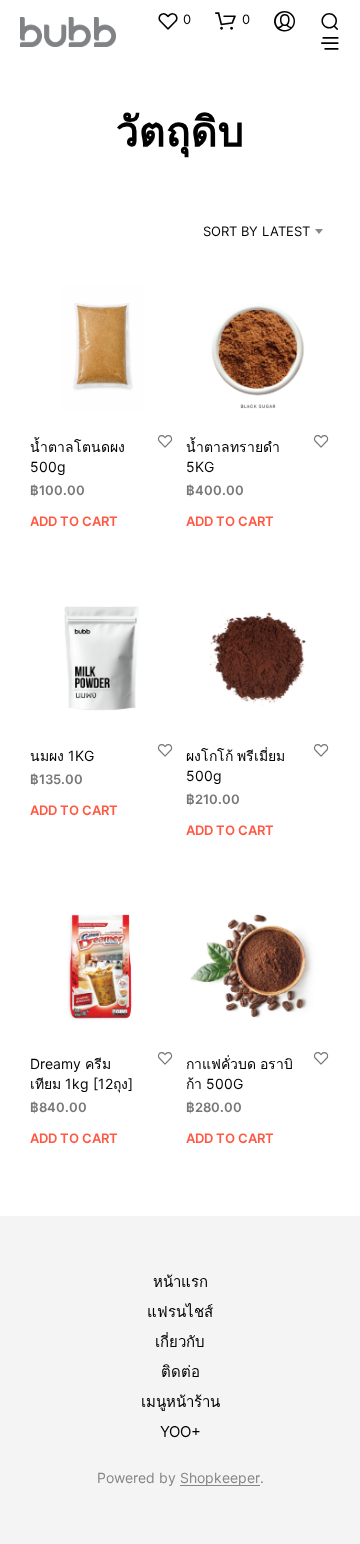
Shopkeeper (220, 1478)
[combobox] (240, 231)
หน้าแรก (180, 1281)
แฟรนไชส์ (180, 1311)
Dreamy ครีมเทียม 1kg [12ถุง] (81, 1073)
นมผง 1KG (62, 755)
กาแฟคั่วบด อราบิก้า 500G (239, 1073)
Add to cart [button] (74, 521)
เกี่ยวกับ (180, 1341)
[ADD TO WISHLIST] (165, 440)
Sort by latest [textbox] (256, 231)
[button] (173, 20)
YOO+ (180, 1431)
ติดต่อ (180, 1371)
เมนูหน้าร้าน (180, 1401)
